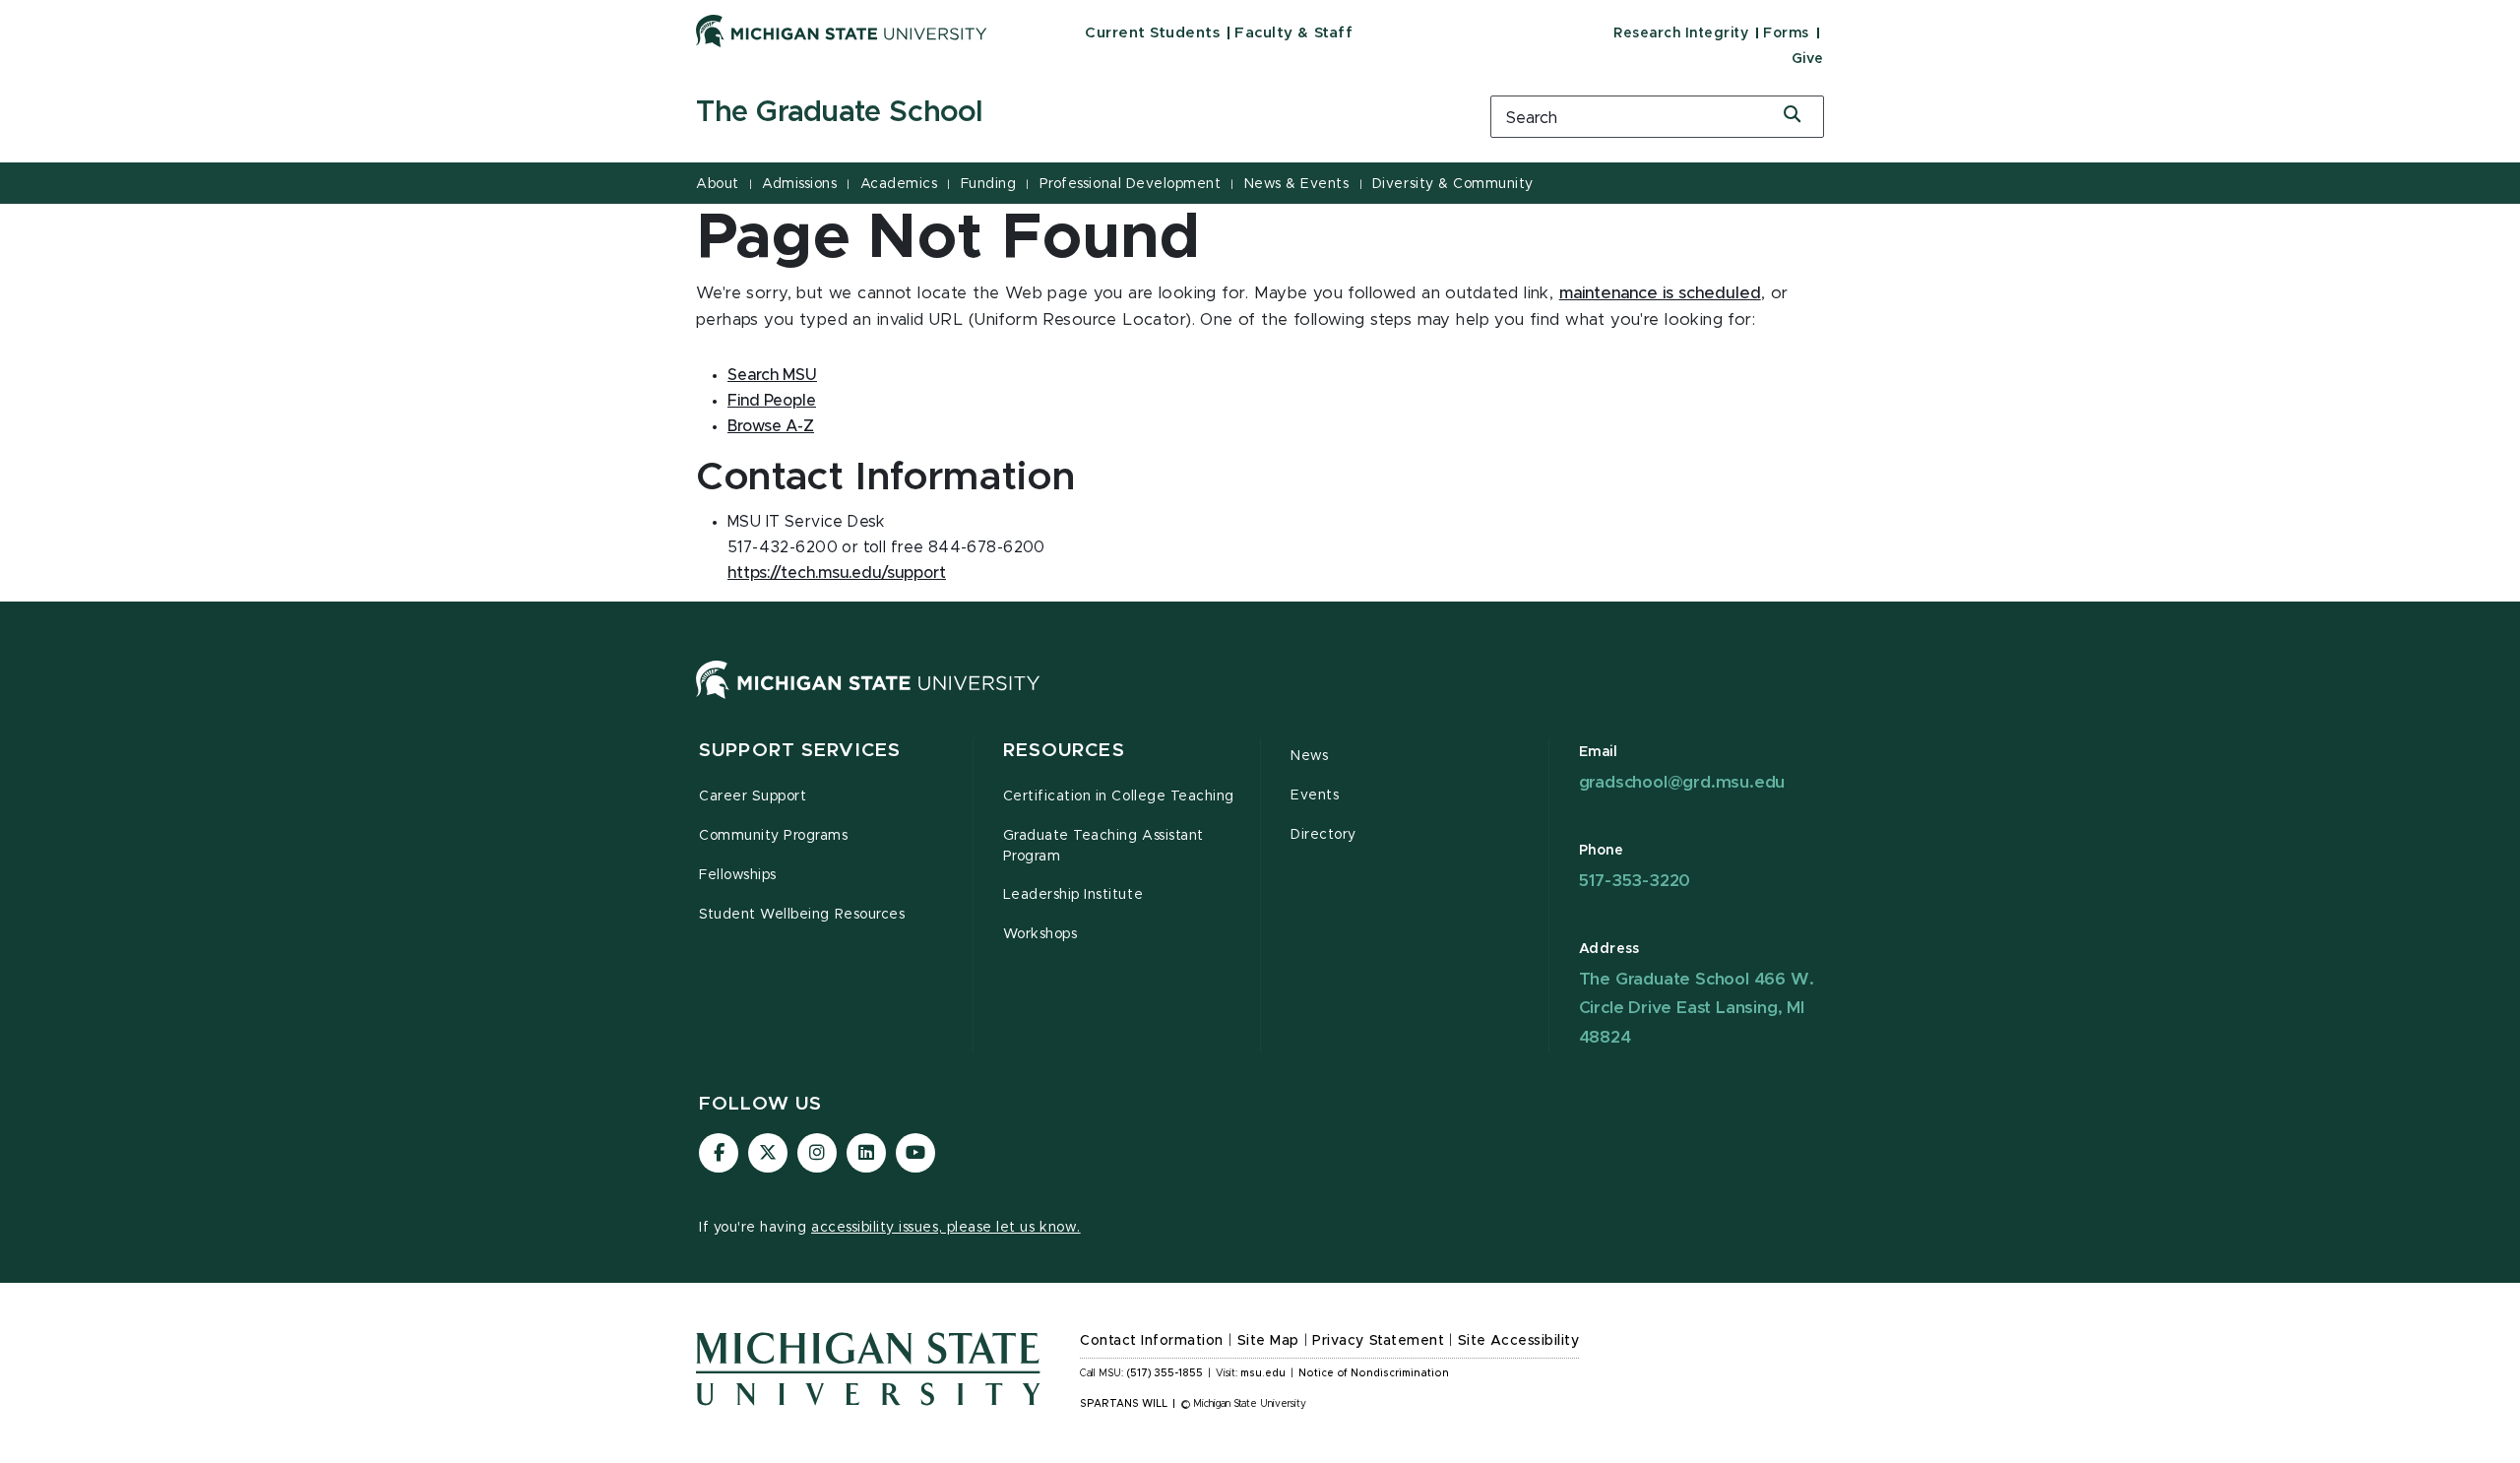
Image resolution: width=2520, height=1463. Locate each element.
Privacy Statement (1378, 1341)
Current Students (1152, 33)
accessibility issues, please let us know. (946, 1228)
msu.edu (1263, 1373)
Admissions (799, 184)
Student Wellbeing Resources (802, 915)
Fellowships (738, 875)
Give (1808, 59)
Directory (1323, 835)
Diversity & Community (1453, 184)
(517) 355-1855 (1165, 1373)
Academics (899, 184)
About (718, 184)
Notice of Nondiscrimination (1374, 1373)
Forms (1786, 33)
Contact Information (1152, 1341)
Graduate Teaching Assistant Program (1103, 846)
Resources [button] (1064, 751)
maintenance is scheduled (1660, 293)
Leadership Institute (1073, 895)
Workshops (1040, 934)
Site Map (1268, 1341)
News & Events (1297, 184)
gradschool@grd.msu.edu (1682, 782)
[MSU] (868, 699)
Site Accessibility (1519, 1341)
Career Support (753, 796)
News (1309, 756)
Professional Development (1130, 184)
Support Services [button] (800, 751)
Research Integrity (1681, 33)
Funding (989, 184)
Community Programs (774, 836)
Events (1315, 795)
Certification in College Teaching (1119, 796)
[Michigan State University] (842, 31)
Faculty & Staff (1293, 33)
